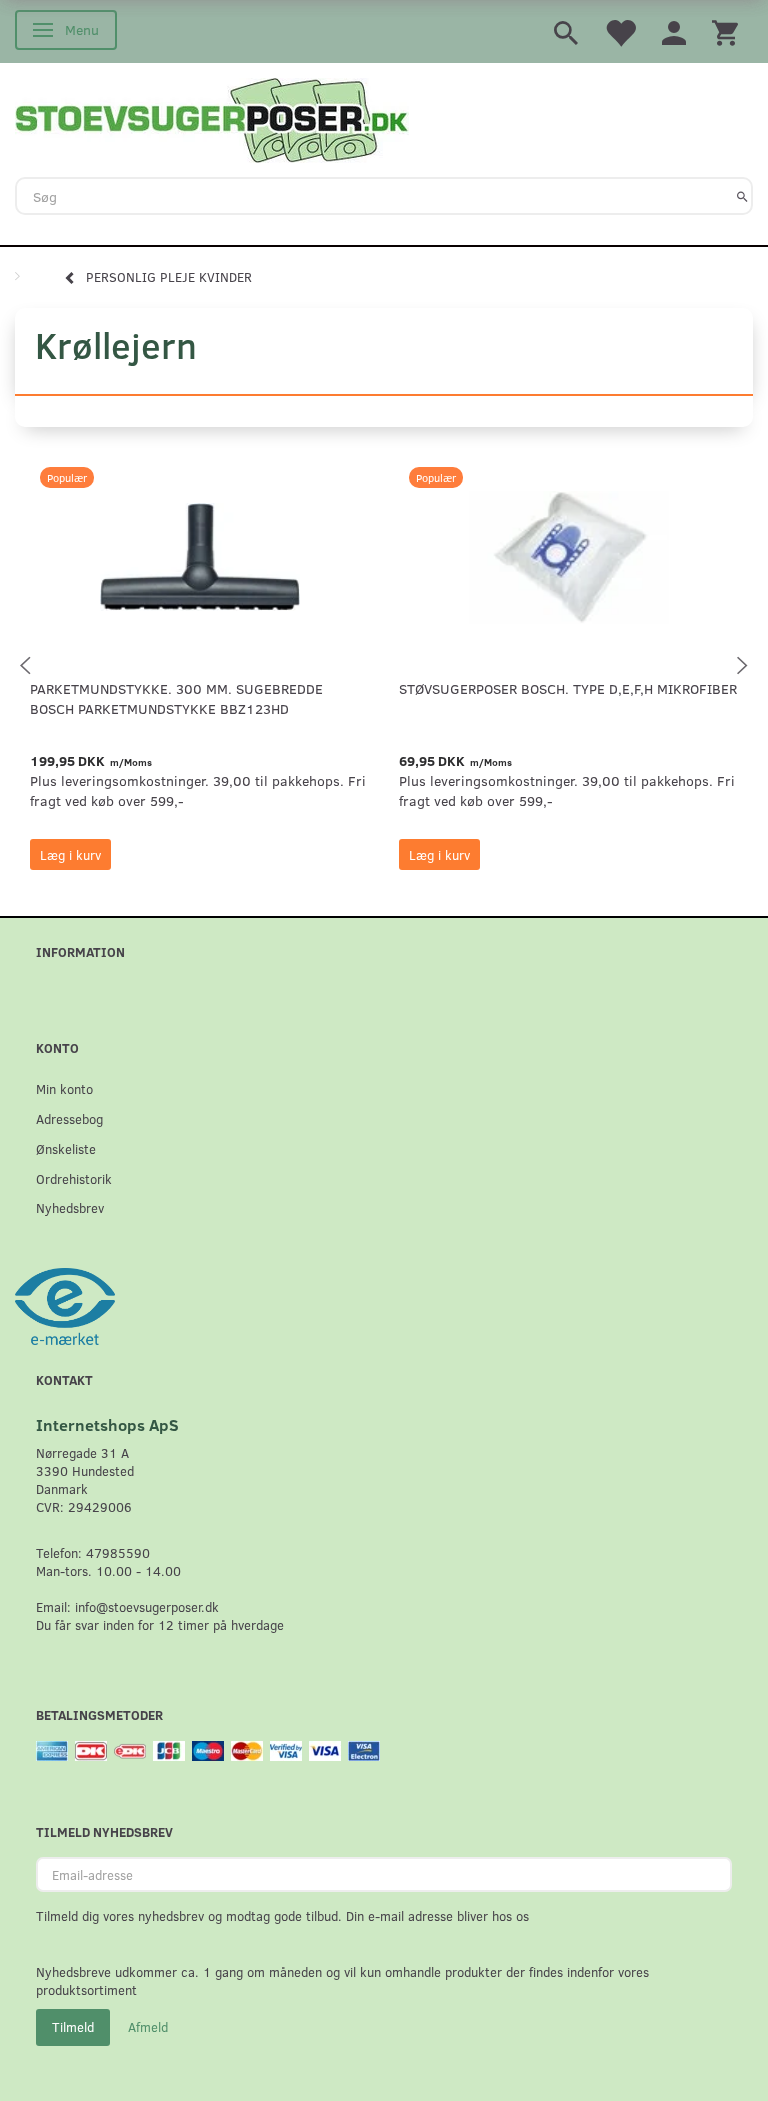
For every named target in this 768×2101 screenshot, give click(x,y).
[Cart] (725, 31)
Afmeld (148, 2027)
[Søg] (742, 196)
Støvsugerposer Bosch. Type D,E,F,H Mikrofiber (568, 688)
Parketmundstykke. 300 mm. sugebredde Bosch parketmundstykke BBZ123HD (176, 698)
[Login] (674, 31)
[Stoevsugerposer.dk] (212, 118)
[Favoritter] (620, 31)
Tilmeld (73, 2027)
